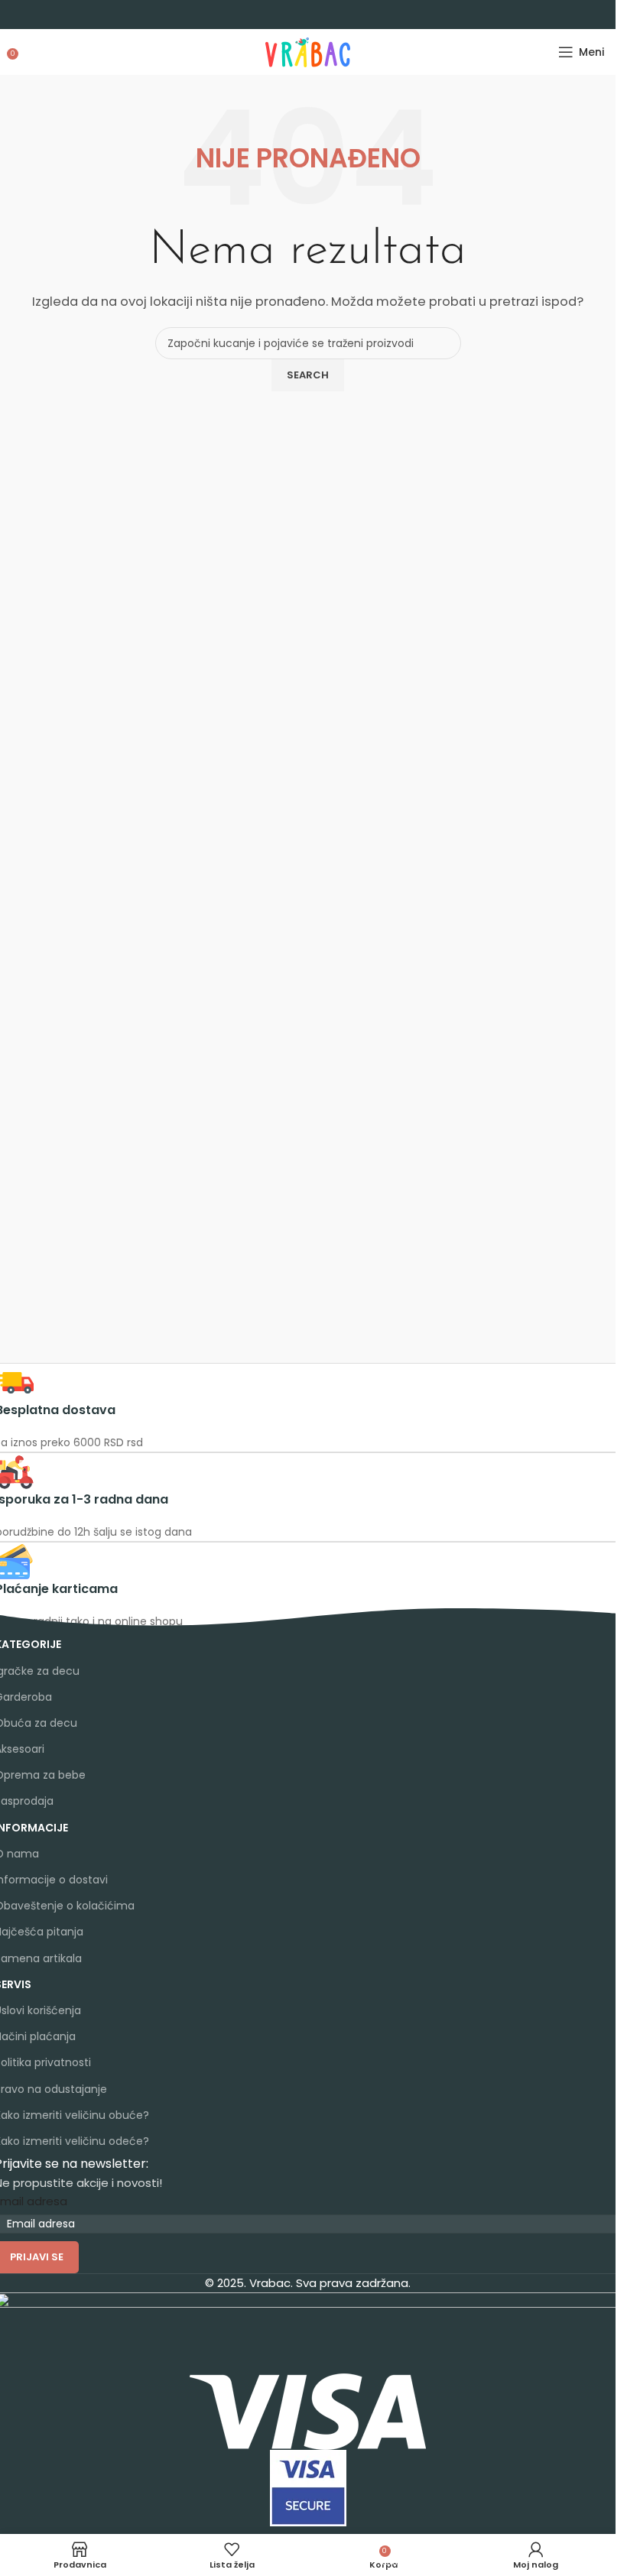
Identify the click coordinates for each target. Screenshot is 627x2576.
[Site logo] (308, 51)
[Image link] (308, 2411)
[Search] (27, 52)
